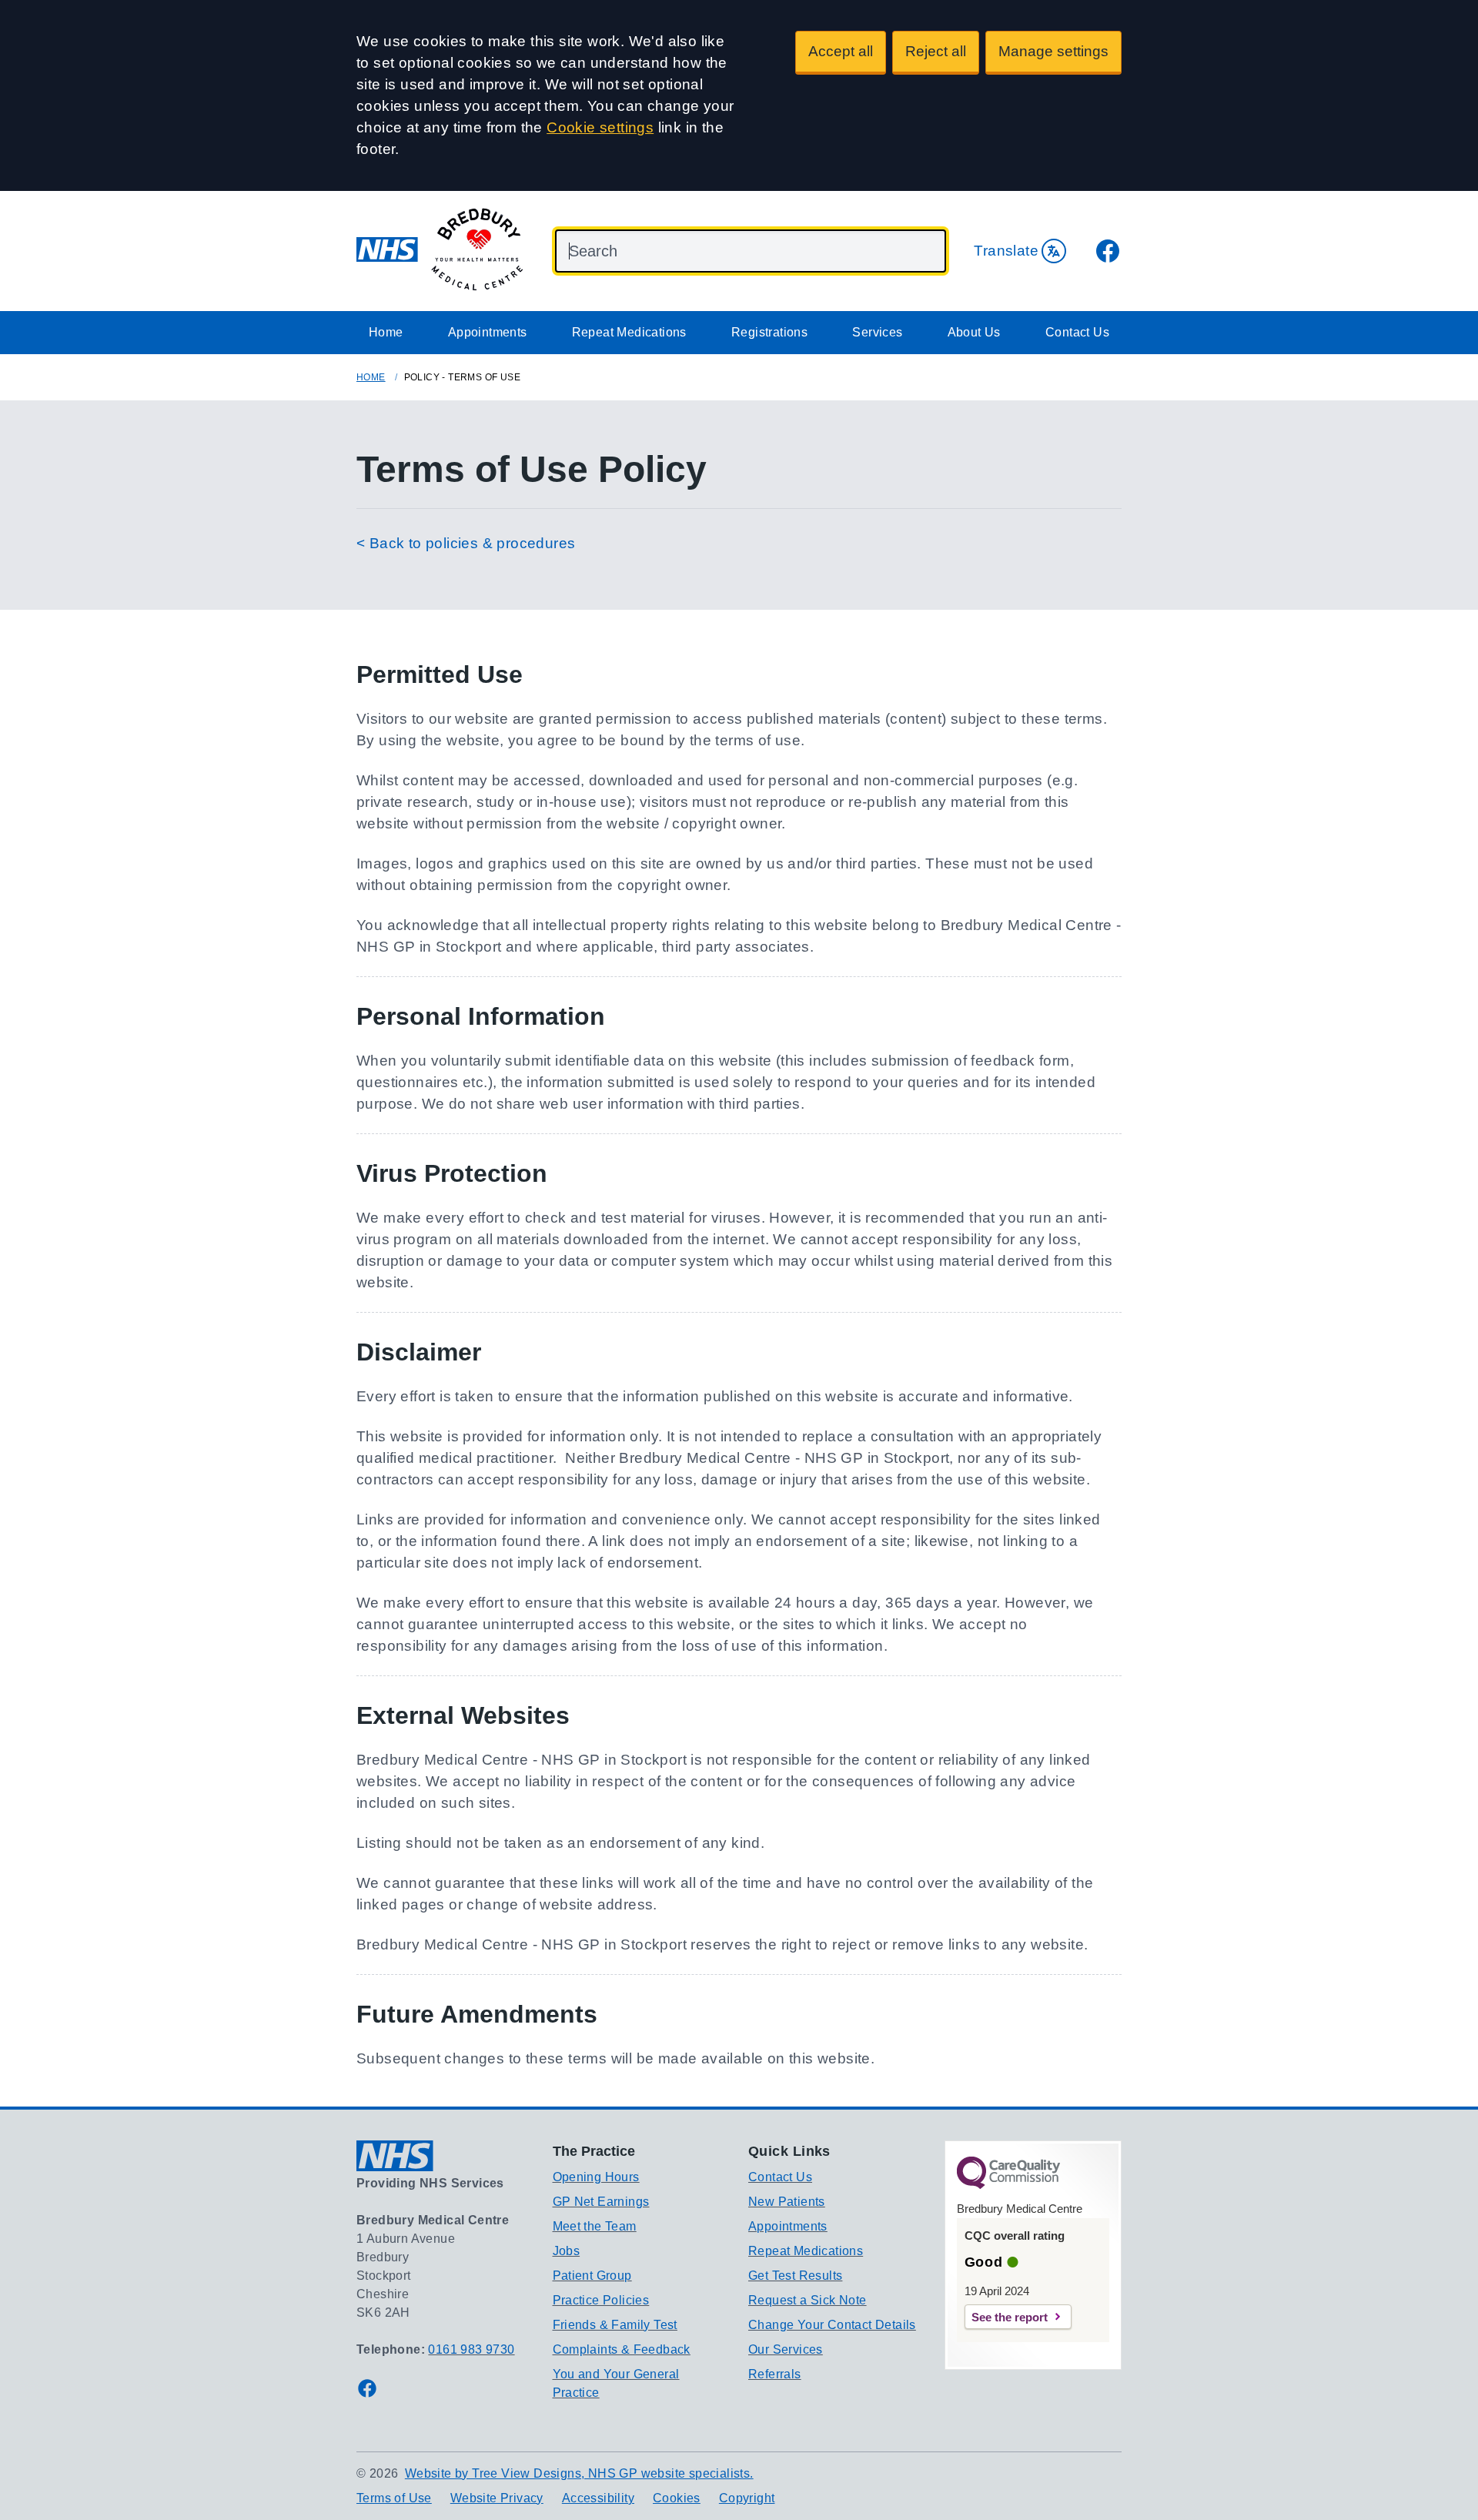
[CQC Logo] (1008, 2185)
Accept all (841, 51)
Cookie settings (600, 127)
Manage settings (1053, 51)
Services (877, 332)
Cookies (677, 2498)
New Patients (787, 2202)
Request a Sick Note (808, 2300)
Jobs (567, 2251)
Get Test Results (795, 2276)
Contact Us (1077, 332)
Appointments (488, 332)
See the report (1010, 2317)
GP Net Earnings (601, 2202)
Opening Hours (596, 2177)
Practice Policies (601, 2300)
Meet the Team (595, 2226)
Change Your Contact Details (832, 2325)
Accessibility (598, 2498)
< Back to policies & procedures (466, 543)
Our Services (786, 2349)
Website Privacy (497, 2498)
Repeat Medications (629, 332)
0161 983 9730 (471, 2349)
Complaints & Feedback (622, 2349)
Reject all (936, 51)
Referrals (775, 2374)
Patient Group (592, 2276)
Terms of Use (394, 2498)
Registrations (769, 332)
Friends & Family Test (615, 2325)
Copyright (747, 2498)
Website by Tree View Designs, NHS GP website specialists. (579, 2473)
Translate (1006, 251)
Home (386, 332)
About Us (974, 332)
